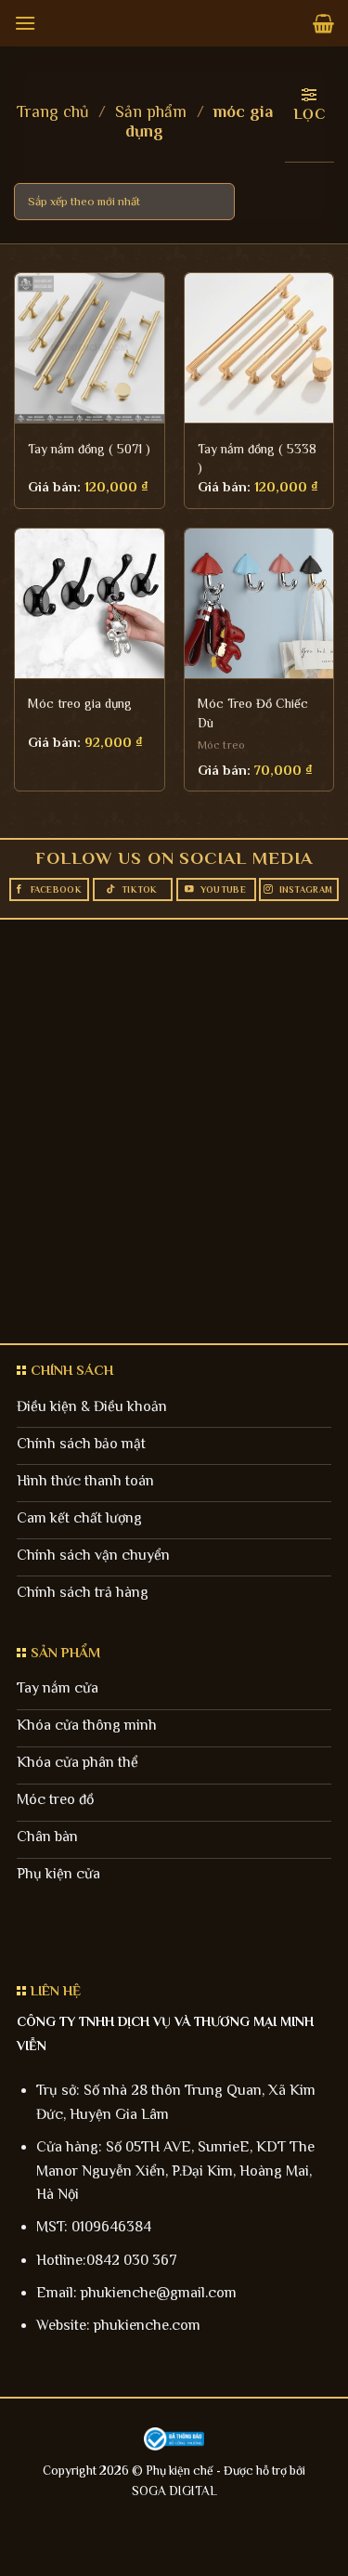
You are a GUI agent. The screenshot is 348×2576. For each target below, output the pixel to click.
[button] (25, 23)
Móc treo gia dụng (80, 703)
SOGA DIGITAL (174, 2491)
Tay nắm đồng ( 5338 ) (257, 458)
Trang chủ (53, 111)
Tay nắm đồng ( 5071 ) (89, 449)
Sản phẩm (151, 111)
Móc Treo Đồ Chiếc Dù (253, 713)
